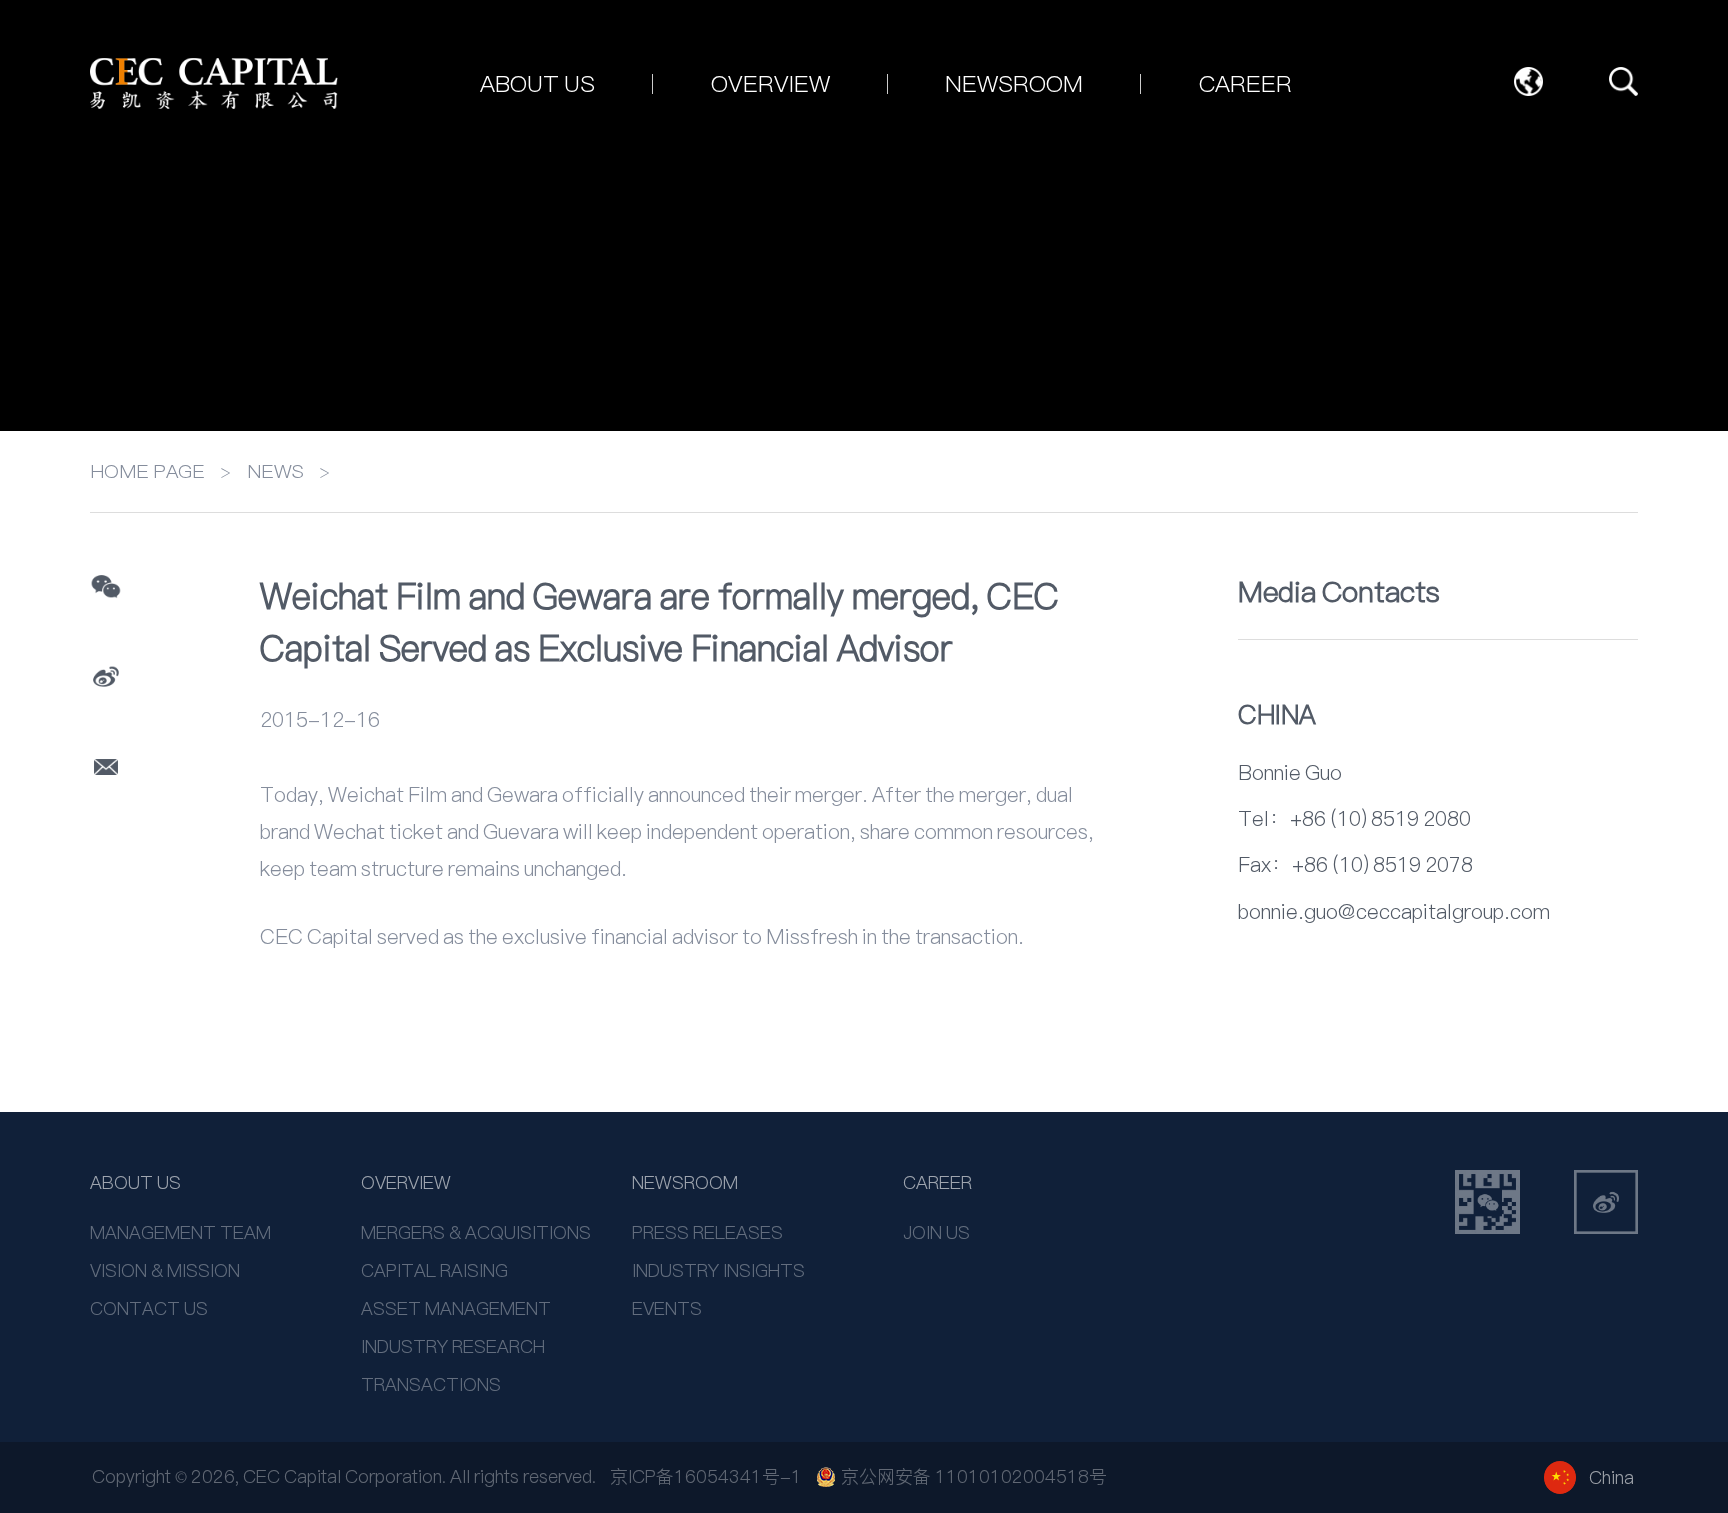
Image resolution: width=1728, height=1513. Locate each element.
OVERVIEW (406, 1182)
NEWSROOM (685, 1182)
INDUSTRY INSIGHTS (718, 1270)
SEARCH (1624, 82)
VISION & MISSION (165, 1270)
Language (1529, 82)
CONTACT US (149, 1308)
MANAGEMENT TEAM (180, 1232)
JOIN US (936, 1232)
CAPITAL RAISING (434, 1270)
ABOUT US (135, 1182)
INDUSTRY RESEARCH (453, 1346)
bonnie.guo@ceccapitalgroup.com (1394, 911)
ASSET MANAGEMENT (456, 1308)
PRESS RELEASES (707, 1232)
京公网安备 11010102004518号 (974, 1477)
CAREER (937, 1182)
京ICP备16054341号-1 (706, 1476)
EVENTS (667, 1308)
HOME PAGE (147, 471)
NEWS (275, 471)
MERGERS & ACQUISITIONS (476, 1232)
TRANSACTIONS (431, 1384)
